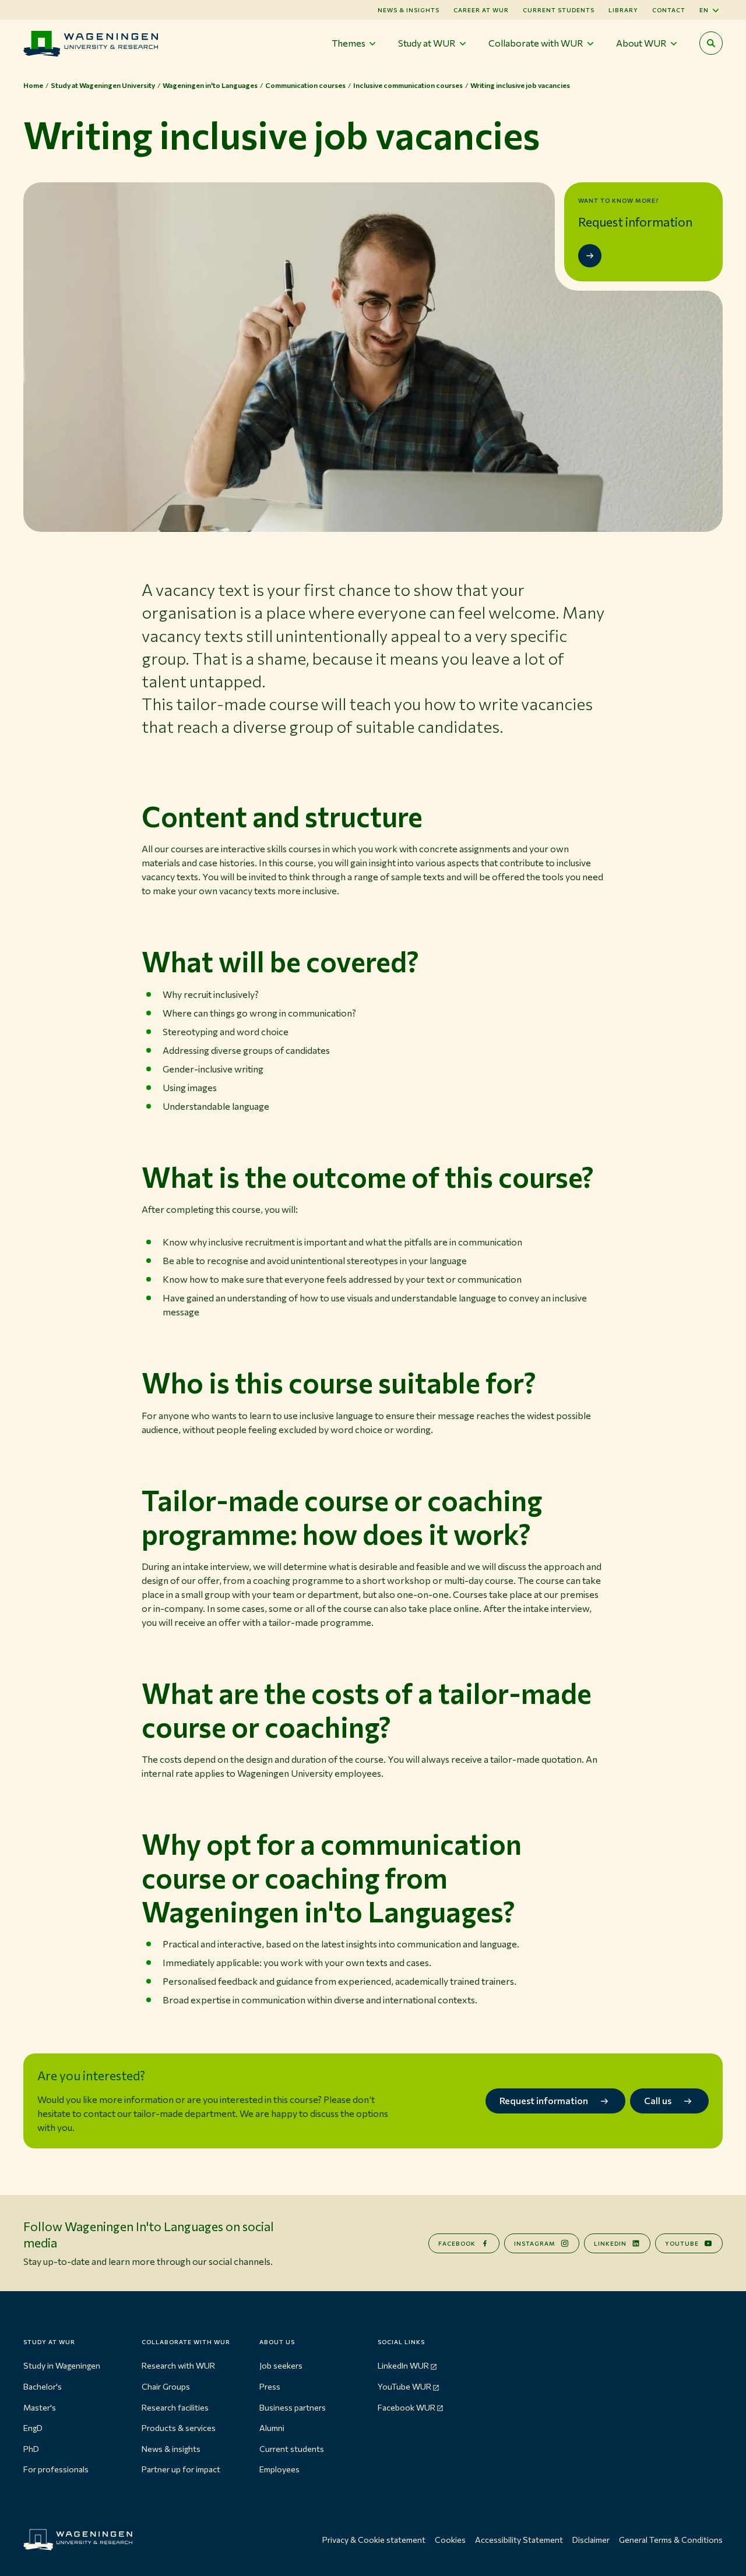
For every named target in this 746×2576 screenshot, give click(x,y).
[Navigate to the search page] (711, 43)
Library (623, 10)
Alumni (272, 2428)
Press (270, 2386)
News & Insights (409, 10)
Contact (669, 10)
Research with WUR (178, 2365)
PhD (31, 2449)
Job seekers (281, 2365)
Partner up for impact (181, 2469)
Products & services (179, 2428)
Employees (279, 2469)
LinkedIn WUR (403, 2365)
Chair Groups (166, 2386)
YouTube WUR (404, 2386)
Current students (559, 10)
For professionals (56, 2469)
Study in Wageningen (62, 2365)
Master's (40, 2407)
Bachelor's (43, 2386)
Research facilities (175, 2407)
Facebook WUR (407, 2407)
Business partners (293, 2407)
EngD (33, 2428)
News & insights (171, 2449)
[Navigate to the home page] (91, 43)
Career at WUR (481, 10)
